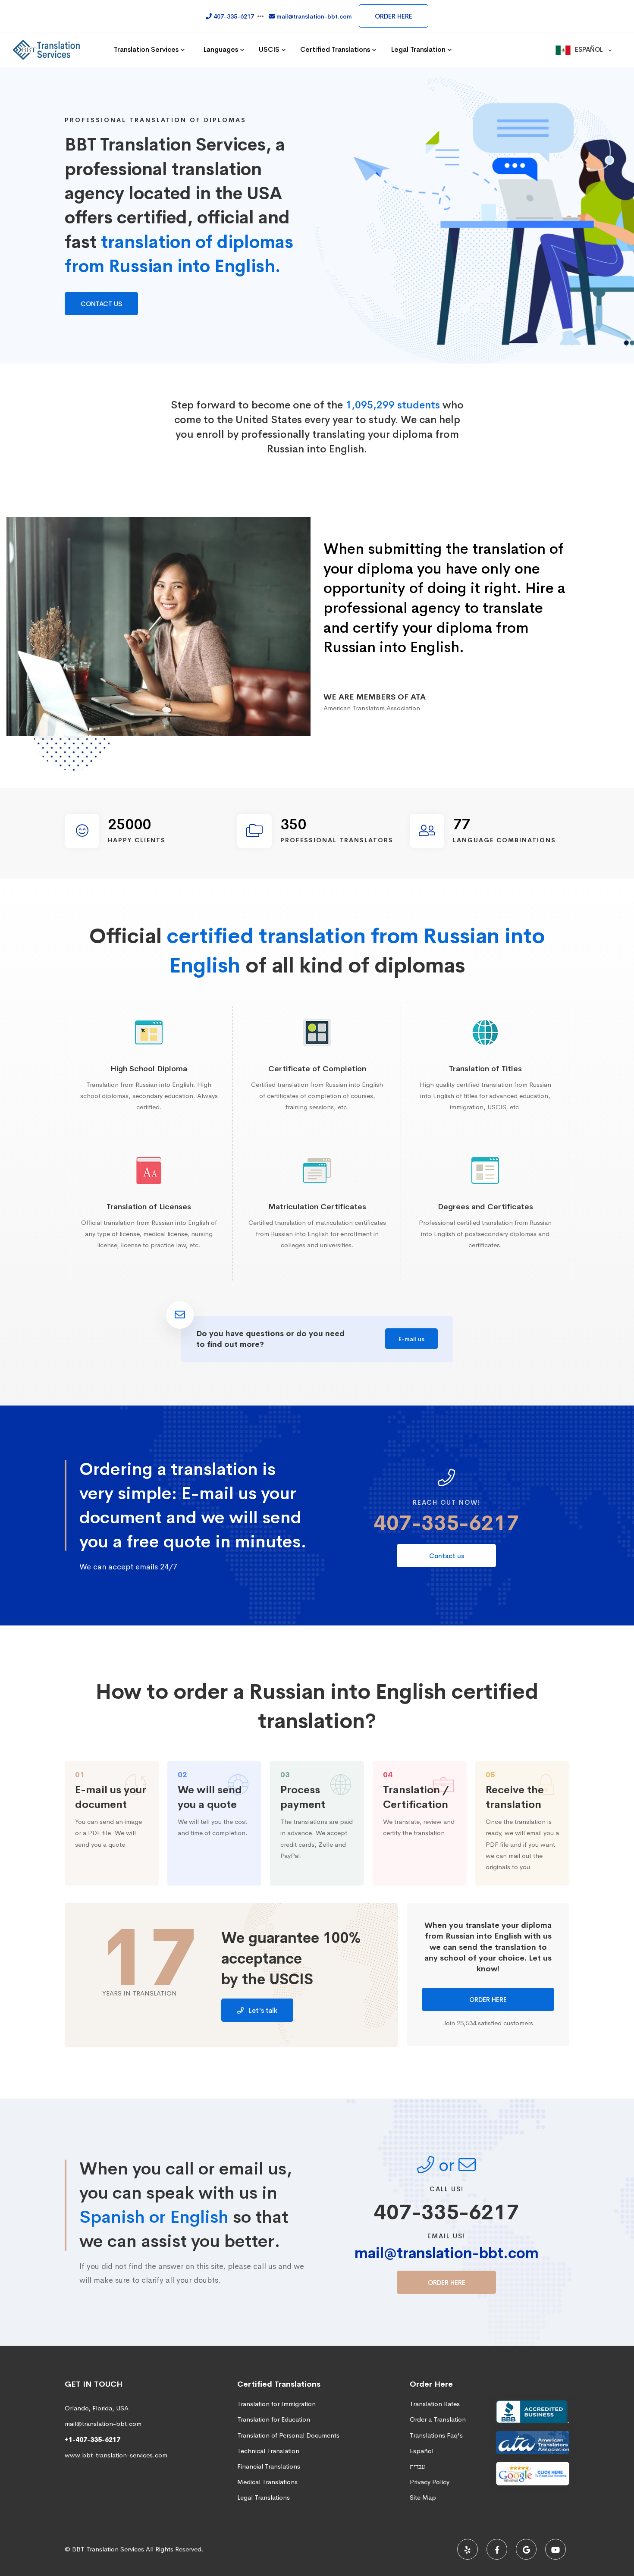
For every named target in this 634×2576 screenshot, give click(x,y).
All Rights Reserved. (175, 2549)
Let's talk (262, 2010)
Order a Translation (438, 2419)
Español (422, 2451)
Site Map (423, 2497)
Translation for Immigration (276, 2404)
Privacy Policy (430, 2482)
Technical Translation (268, 2451)
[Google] (526, 2549)
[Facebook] (497, 2549)
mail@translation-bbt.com (447, 2253)
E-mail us (411, 1339)
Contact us (447, 1556)
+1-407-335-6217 (93, 2440)
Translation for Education (274, 2419)
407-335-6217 (446, 1523)
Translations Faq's (436, 2435)
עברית (417, 2466)
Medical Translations (267, 2482)
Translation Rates (435, 2404)
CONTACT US (101, 304)
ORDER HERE (394, 16)
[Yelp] (468, 2549)
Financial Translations (269, 2466)
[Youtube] (556, 2549)
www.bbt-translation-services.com (116, 2455)
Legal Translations (264, 2497)
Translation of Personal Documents (288, 2435)
